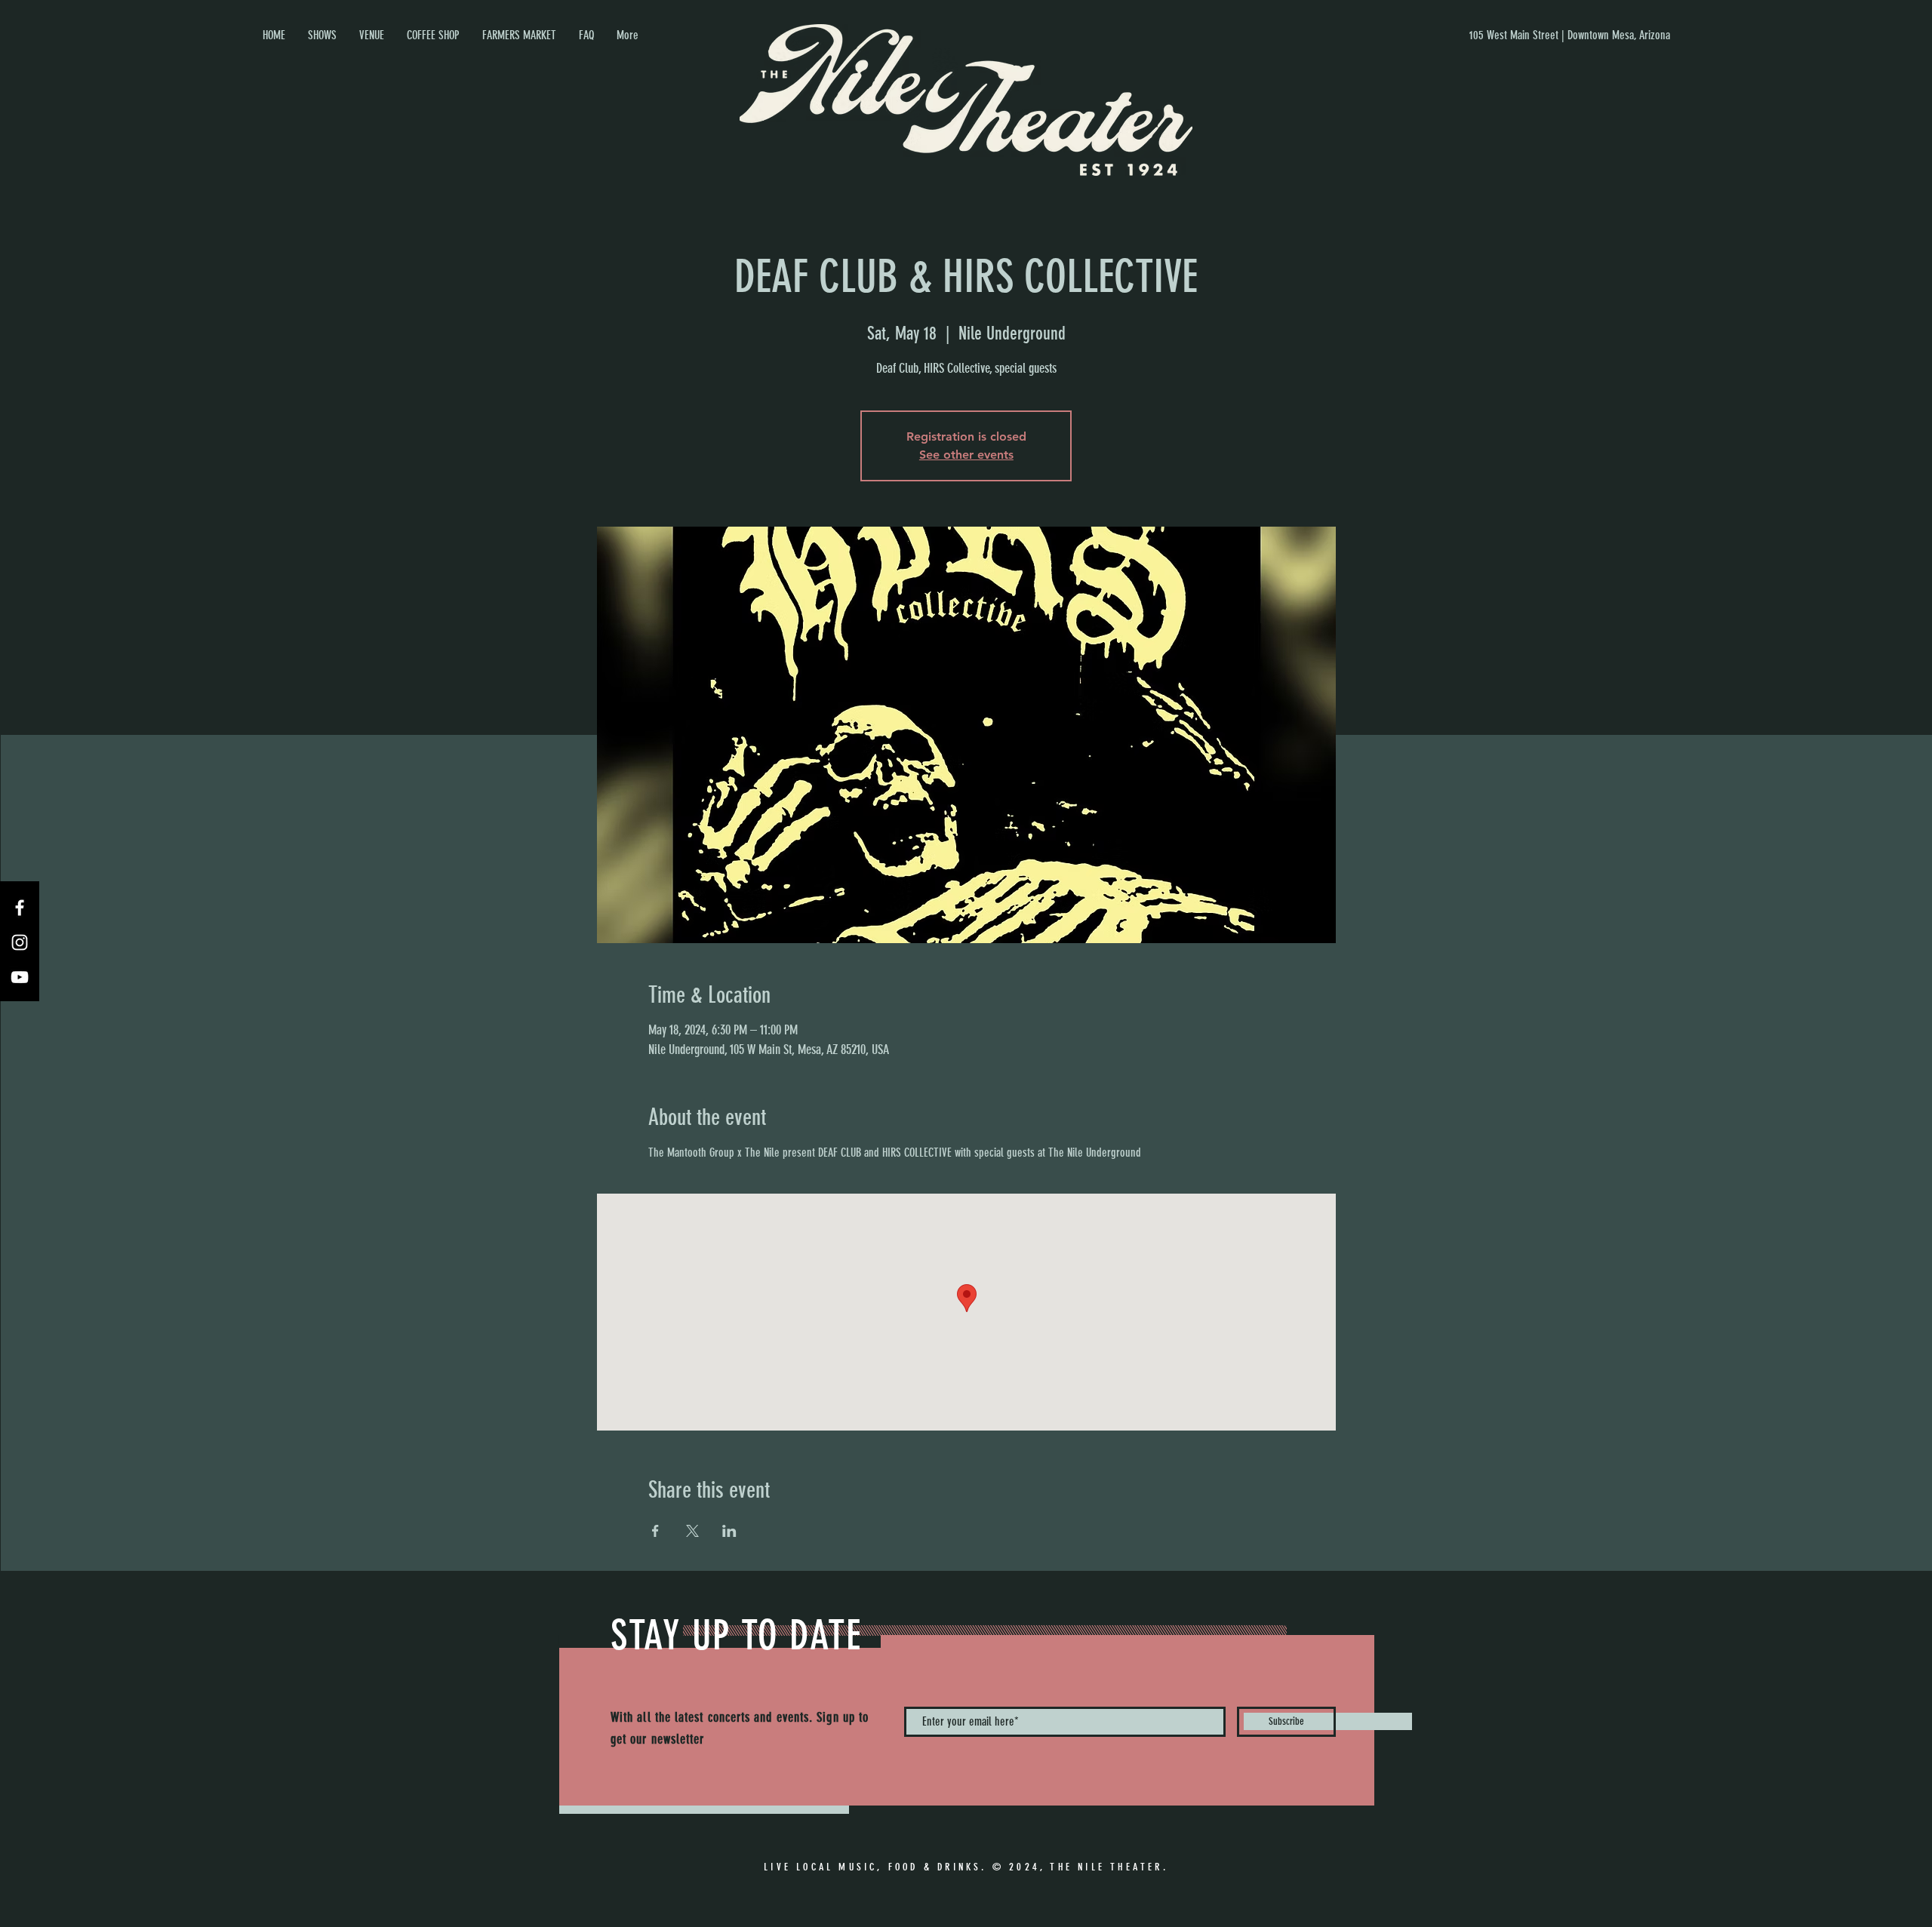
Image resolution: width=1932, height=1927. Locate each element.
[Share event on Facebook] (655, 1531)
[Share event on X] (692, 1531)
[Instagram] (20, 942)
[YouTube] (20, 977)
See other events (966, 455)
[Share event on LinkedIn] (729, 1531)
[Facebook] (20, 908)
